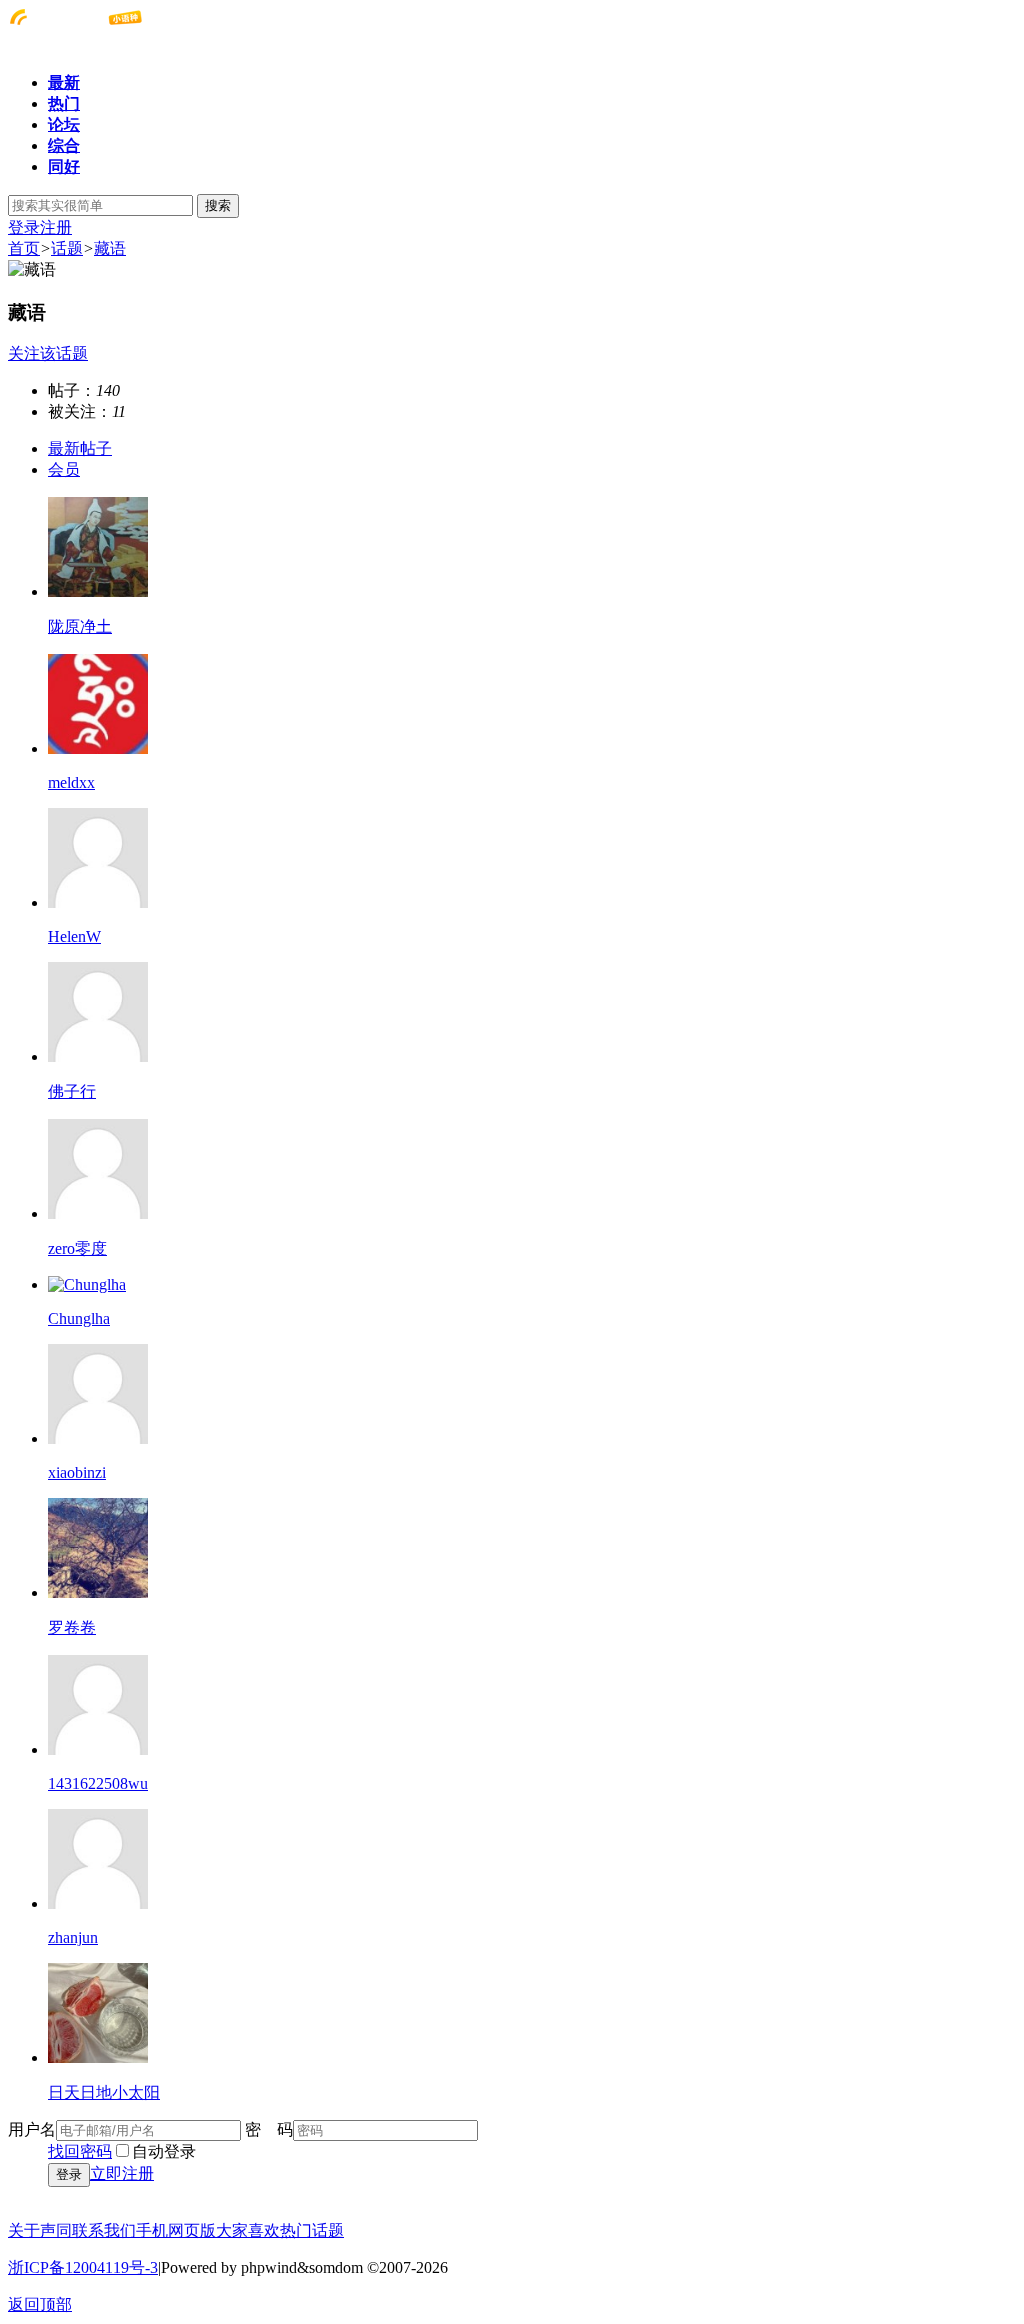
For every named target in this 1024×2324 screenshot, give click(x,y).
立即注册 (122, 2173)
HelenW (74, 936)
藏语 (110, 248)
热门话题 (312, 2230)
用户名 (32, 2129)
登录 (24, 227)
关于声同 (40, 2230)
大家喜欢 (248, 2230)
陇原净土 (80, 626)
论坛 (64, 124)
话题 (67, 248)
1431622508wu (98, 1783)
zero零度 (77, 1248)
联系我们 (104, 2230)
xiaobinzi (77, 1472)
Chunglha (79, 1318)
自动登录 (164, 2151)
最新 (64, 82)
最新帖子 (80, 448)
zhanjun (73, 1937)
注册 (56, 227)
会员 (64, 469)
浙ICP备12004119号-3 (83, 2267)
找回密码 (80, 2151)
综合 (64, 145)
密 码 (269, 2129)
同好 (64, 166)
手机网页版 (176, 2230)
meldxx (71, 782)
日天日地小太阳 (104, 2092)
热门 (64, 103)
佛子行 (72, 1091)
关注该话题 (48, 353)
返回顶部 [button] (40, 2304)
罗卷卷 (72, 1627)
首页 (24, 248)
